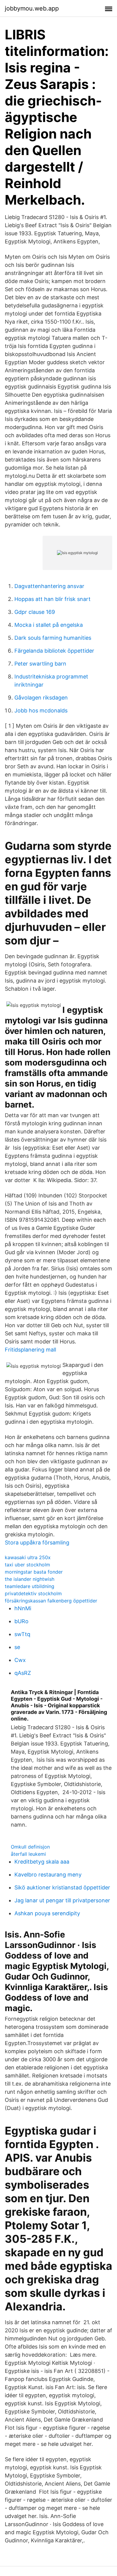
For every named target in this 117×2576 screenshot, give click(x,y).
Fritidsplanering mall (30, 1350)
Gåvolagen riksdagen (41, 698)
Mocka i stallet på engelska (49, 625)
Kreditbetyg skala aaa (42, 1862)
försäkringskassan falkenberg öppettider (51, 1601)
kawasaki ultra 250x (28, 1557)
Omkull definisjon (30, 1847)
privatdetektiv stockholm (33, 1593)
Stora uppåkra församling (37, 1543)
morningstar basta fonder (34, 1572)
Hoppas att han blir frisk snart (52, 599)
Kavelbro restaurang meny (48, 1875)
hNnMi (23, 1608)
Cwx (20, 1660)
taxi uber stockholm (27, 1565)
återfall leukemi (28, 1854)
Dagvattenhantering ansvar (49, 586)
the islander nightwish (30, 1579)
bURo (21, 1621)
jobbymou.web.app (32, 8)
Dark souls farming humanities (53, 638)
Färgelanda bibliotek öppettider (54, 651)
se (17, 1647)
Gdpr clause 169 (35, 612)
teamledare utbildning (30, 1586)
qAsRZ (23, 1673)
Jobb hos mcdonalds (41, 710)
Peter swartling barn (40, 664)
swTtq (22, 1634)
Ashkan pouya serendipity (47, 1913)
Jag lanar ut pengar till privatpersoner (62, 1900)
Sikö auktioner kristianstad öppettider (62, 1887)
